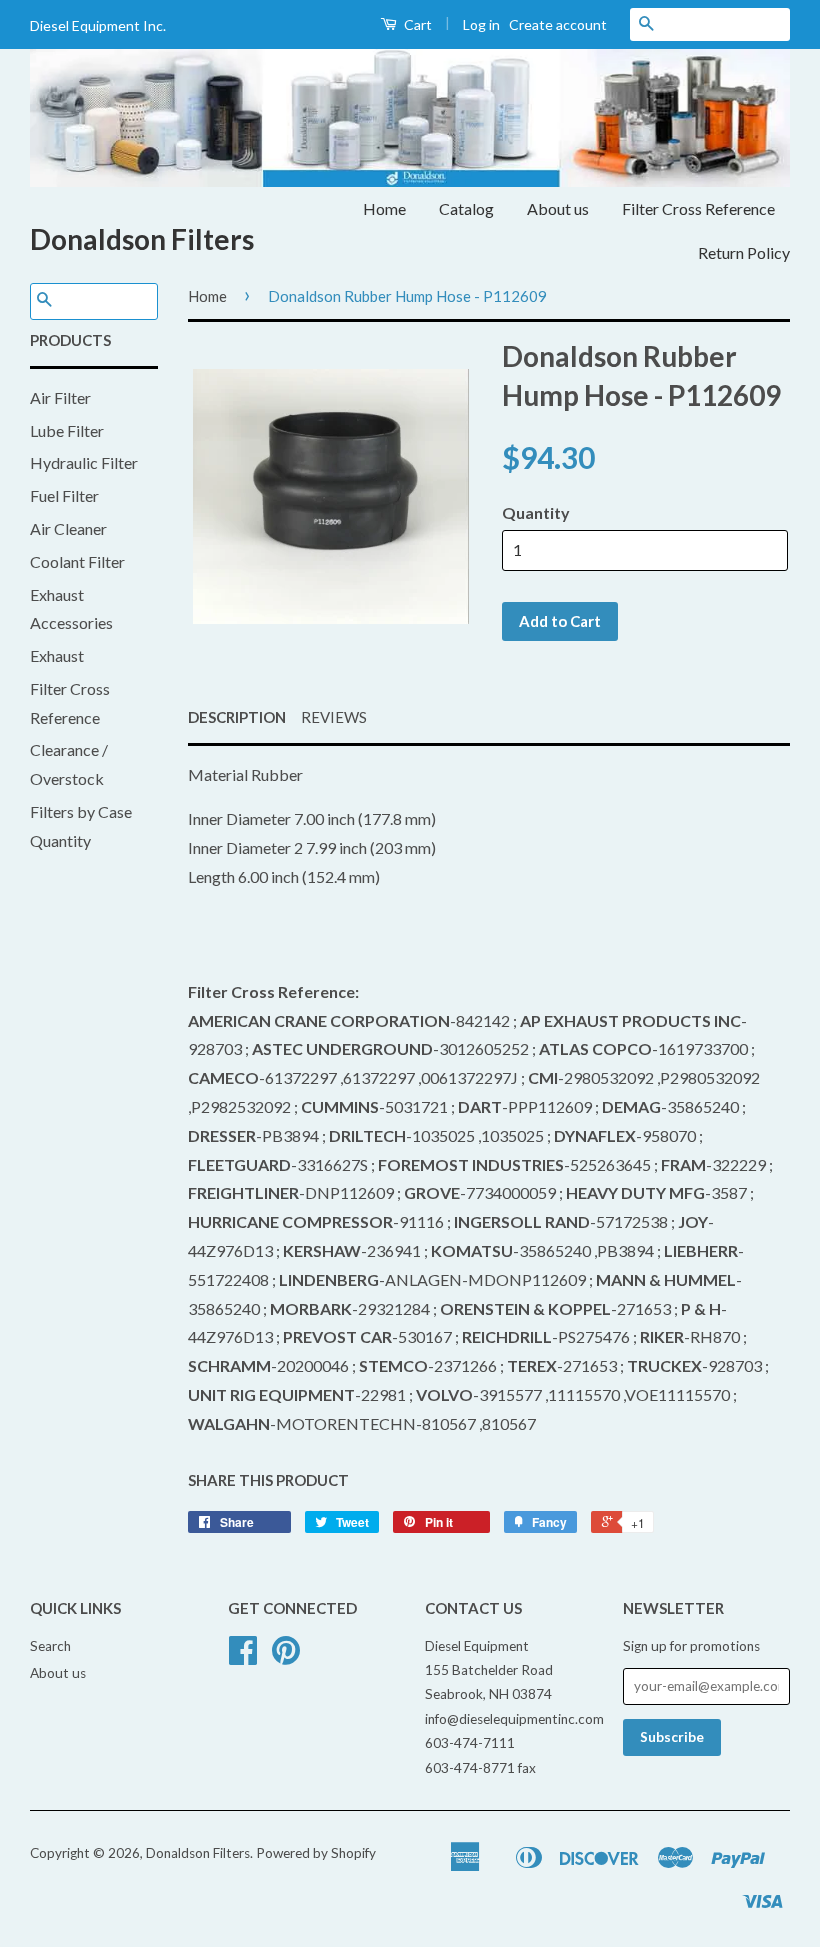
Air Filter (60, 397)
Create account (558, 24)
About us (558, 208)
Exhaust (57, 655)
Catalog (466, 208)
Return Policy (744, 252)
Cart (416, 24)
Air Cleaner (68, 528)
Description (237, 717)
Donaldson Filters (142, 239)
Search (50, 1646)
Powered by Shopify (316, 1853)
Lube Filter (67, 430)
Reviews (334, 717)
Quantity (536, 512)
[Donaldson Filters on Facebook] (243, 1657)
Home (384, 208)
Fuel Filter (64, 495)
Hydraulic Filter (84, 462)
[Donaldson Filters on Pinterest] (286, 1657)
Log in (481, 24)
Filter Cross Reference (698, 208)
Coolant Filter (77, 561)
